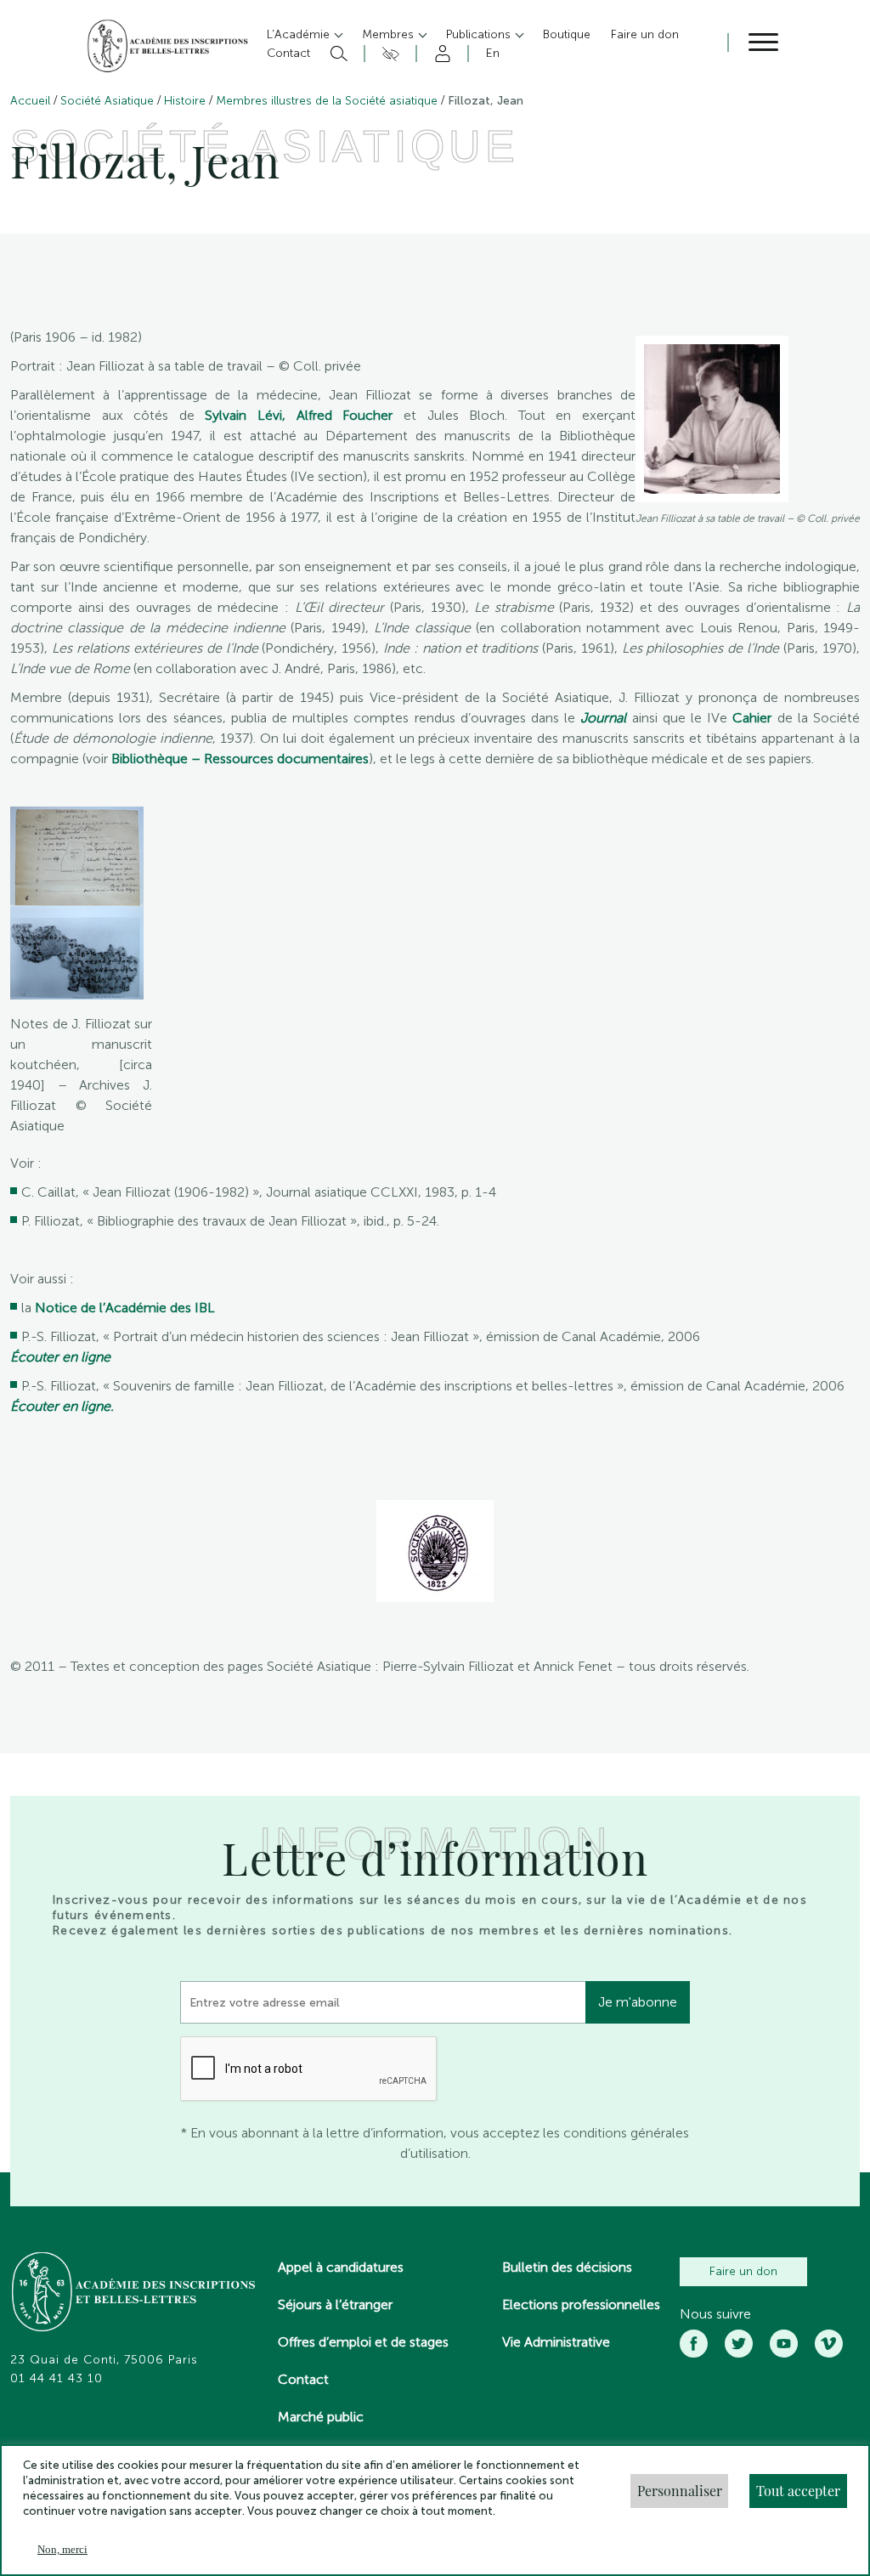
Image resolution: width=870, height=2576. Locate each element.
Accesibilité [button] (388, 54)
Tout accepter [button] (798, 2491)
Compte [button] (440, 54)
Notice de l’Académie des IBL (125, 1308)
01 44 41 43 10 (56, 2379)
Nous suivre (715, 2314)
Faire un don (743, 2271)
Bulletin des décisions (567, 2267)
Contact (303, 2379)
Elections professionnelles (581, 2304)
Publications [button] (480, 34)
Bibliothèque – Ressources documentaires (240, 759)
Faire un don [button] (645, 34)
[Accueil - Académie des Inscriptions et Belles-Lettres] (134, 2294)
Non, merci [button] (62, 2549)
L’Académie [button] (300, 34)
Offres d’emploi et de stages (363, 2342)
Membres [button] (390, 34)
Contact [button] (288, 53)
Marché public (321, 2417)
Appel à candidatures (341, 2267)
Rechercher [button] (337, 54)
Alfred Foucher (345, 415)
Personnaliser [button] (680, 2491)
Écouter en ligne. (62, 1406)
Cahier (749, 718)
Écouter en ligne (60, 1357)
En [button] (493, 53)
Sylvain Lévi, (245, 415)
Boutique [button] (567, 34)
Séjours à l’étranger (335, 2304)
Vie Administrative (556, 2342)
